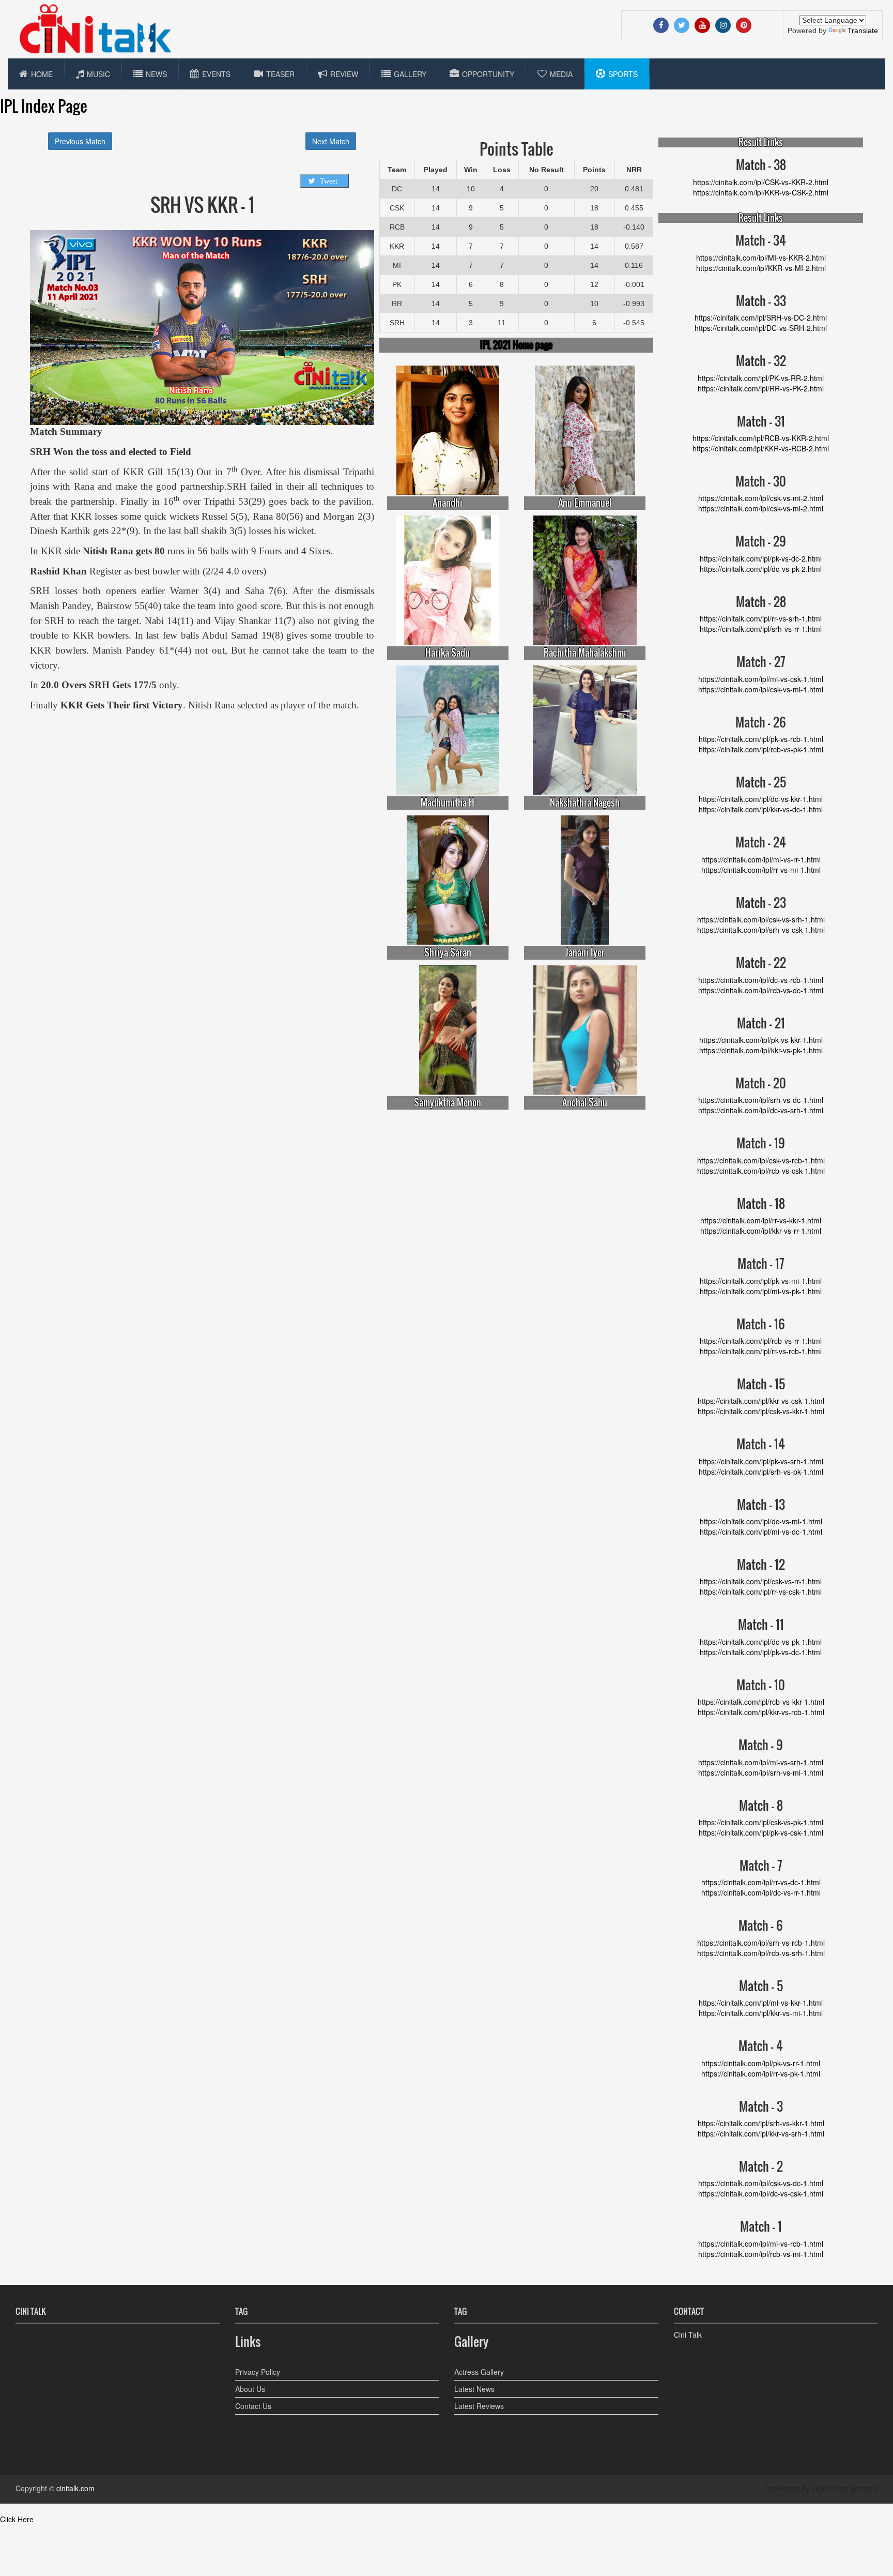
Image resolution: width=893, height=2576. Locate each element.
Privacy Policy (258, 2372)
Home (42, 74)
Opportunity (488, 74)
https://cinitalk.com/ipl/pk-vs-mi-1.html (761, 1281)
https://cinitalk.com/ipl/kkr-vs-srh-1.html (761, 2133)
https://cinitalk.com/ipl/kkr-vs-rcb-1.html (761, 1712)
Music (98, 74)
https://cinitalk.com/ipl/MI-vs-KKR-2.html (761, 257)
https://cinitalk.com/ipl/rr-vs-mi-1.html (761, 870)
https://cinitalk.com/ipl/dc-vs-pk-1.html (761, 1642)
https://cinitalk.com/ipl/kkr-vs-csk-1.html (761, 1401)
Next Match (331, 141)
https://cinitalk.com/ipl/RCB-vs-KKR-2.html (761, 438)
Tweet (329, 181)
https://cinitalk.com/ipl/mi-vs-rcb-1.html (761, 2244)
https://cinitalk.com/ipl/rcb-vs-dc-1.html (761, 990)
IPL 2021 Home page (516, 345)
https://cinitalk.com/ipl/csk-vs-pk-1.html (761, 1822)
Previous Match (80, 141)
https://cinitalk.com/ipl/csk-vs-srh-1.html (761, 919)
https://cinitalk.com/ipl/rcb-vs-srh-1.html (761, 1953)
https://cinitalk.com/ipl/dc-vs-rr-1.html (761, 1892)
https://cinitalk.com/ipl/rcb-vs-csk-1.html (761, 1171)
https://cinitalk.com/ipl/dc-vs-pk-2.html (761, 569)
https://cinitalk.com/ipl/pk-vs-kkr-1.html (761, 1040)
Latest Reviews (479, 2406)
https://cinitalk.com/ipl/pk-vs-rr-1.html (761, 2063)
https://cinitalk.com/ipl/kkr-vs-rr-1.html (761, 1231)
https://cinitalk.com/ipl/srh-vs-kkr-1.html (761, 2123)
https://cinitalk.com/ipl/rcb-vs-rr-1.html (761, 1341)
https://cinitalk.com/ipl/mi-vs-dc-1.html (761, 1532)
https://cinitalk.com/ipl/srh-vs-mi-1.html (761, 1772)
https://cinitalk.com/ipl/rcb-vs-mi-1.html (761, 2254)
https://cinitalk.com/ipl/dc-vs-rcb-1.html (761, 980)
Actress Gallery (479, 2372)
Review (344, 74)
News (156, 74)
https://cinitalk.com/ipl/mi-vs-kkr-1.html (761, 2003)
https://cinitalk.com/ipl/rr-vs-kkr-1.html (761, 1220)
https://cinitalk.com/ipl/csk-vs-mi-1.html (761, 689)
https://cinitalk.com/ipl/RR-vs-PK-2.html (761, 388)
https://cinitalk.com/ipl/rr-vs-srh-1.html (761, 618)
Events (216, 74)
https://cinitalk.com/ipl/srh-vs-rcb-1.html (761, 1943)
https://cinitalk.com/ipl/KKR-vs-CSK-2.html (761, 192)
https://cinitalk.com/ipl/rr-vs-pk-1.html (761, 2073)
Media (561, 74)
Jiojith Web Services (845, 2488)
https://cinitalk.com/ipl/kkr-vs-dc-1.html (761, 809)
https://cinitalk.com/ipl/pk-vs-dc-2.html (761, 558)
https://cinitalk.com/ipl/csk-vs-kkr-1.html (761, 1411)
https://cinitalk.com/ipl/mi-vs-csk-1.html (761, 679)
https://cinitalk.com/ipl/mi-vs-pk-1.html (761, 1291)
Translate (863, 31)
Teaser (280, 74)
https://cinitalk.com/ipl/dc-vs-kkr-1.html (761, 799)
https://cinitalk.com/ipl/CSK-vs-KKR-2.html (761, 182)
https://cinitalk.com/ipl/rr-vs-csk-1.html (761, 1592)
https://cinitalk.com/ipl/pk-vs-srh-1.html (761, 1461)
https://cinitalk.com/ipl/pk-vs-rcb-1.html (761, 739)
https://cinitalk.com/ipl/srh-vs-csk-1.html (761, 930)
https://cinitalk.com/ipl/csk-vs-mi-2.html (761, 498)
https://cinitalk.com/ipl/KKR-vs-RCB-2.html (761, 448)
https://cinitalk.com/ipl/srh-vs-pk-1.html (761, 1472)
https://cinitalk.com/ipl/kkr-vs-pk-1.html (761, 1050)
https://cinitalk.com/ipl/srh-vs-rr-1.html (761, 629)
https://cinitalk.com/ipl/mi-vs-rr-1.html (761, 859)
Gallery (410, 74)
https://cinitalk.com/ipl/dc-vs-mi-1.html (761, 1521)
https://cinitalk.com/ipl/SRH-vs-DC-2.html (761, 317)
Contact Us (253, 2406)
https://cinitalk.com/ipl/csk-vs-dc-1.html (761, 2183)
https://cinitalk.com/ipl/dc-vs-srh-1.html (761, 1110)
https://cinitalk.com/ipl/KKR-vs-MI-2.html (761, 268)
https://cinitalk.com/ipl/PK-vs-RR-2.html (761, 378)
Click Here (17, 2519)
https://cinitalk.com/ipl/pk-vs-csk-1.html (761, 1832)
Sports (623, 74)
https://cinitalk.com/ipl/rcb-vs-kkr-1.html (761, 1702)
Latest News (474, 2389)
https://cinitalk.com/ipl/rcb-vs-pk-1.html (761, 749)
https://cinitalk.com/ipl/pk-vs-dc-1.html (761, 1652)
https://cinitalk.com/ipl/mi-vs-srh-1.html (761, 1762)
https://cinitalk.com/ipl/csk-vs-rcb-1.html (761, 1160)
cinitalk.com (75, 2488)
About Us (250, 2389)
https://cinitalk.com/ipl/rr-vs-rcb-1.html (761, 1351)
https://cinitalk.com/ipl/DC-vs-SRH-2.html (761, 328)
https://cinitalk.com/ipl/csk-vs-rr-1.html (761, 1581)
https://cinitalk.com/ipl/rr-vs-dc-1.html (761, 1882)
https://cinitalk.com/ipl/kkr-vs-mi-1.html (761, 2013)
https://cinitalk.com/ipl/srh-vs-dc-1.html (761, 1100)
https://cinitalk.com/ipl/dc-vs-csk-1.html (761, 2193)
